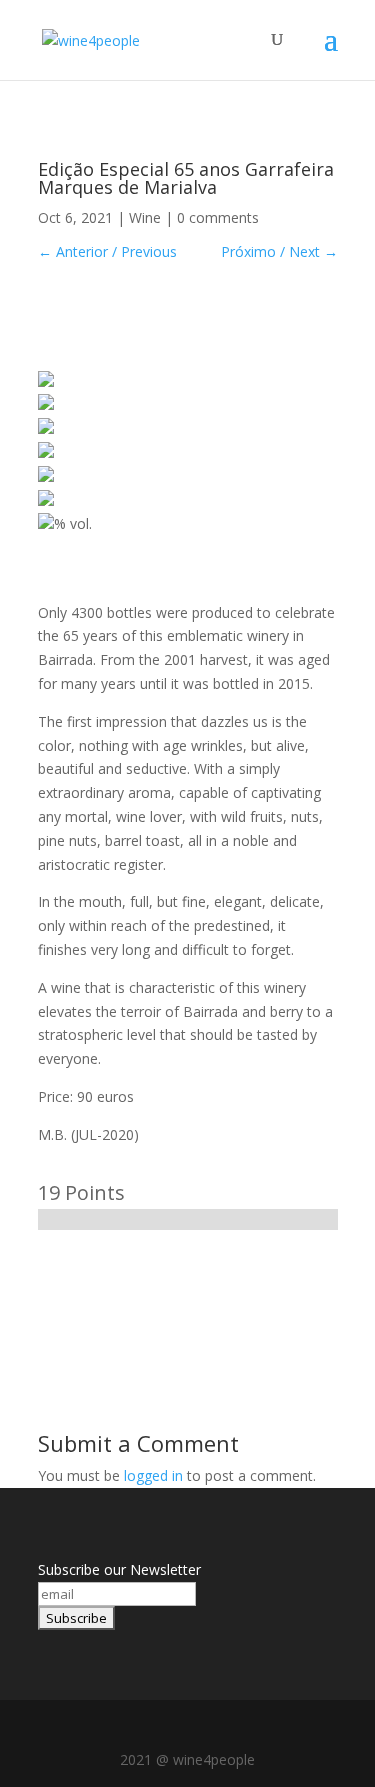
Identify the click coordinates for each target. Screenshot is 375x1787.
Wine (145, 217)
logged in (153, 1475)
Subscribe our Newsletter (119, 1569)
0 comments (218, 217)
